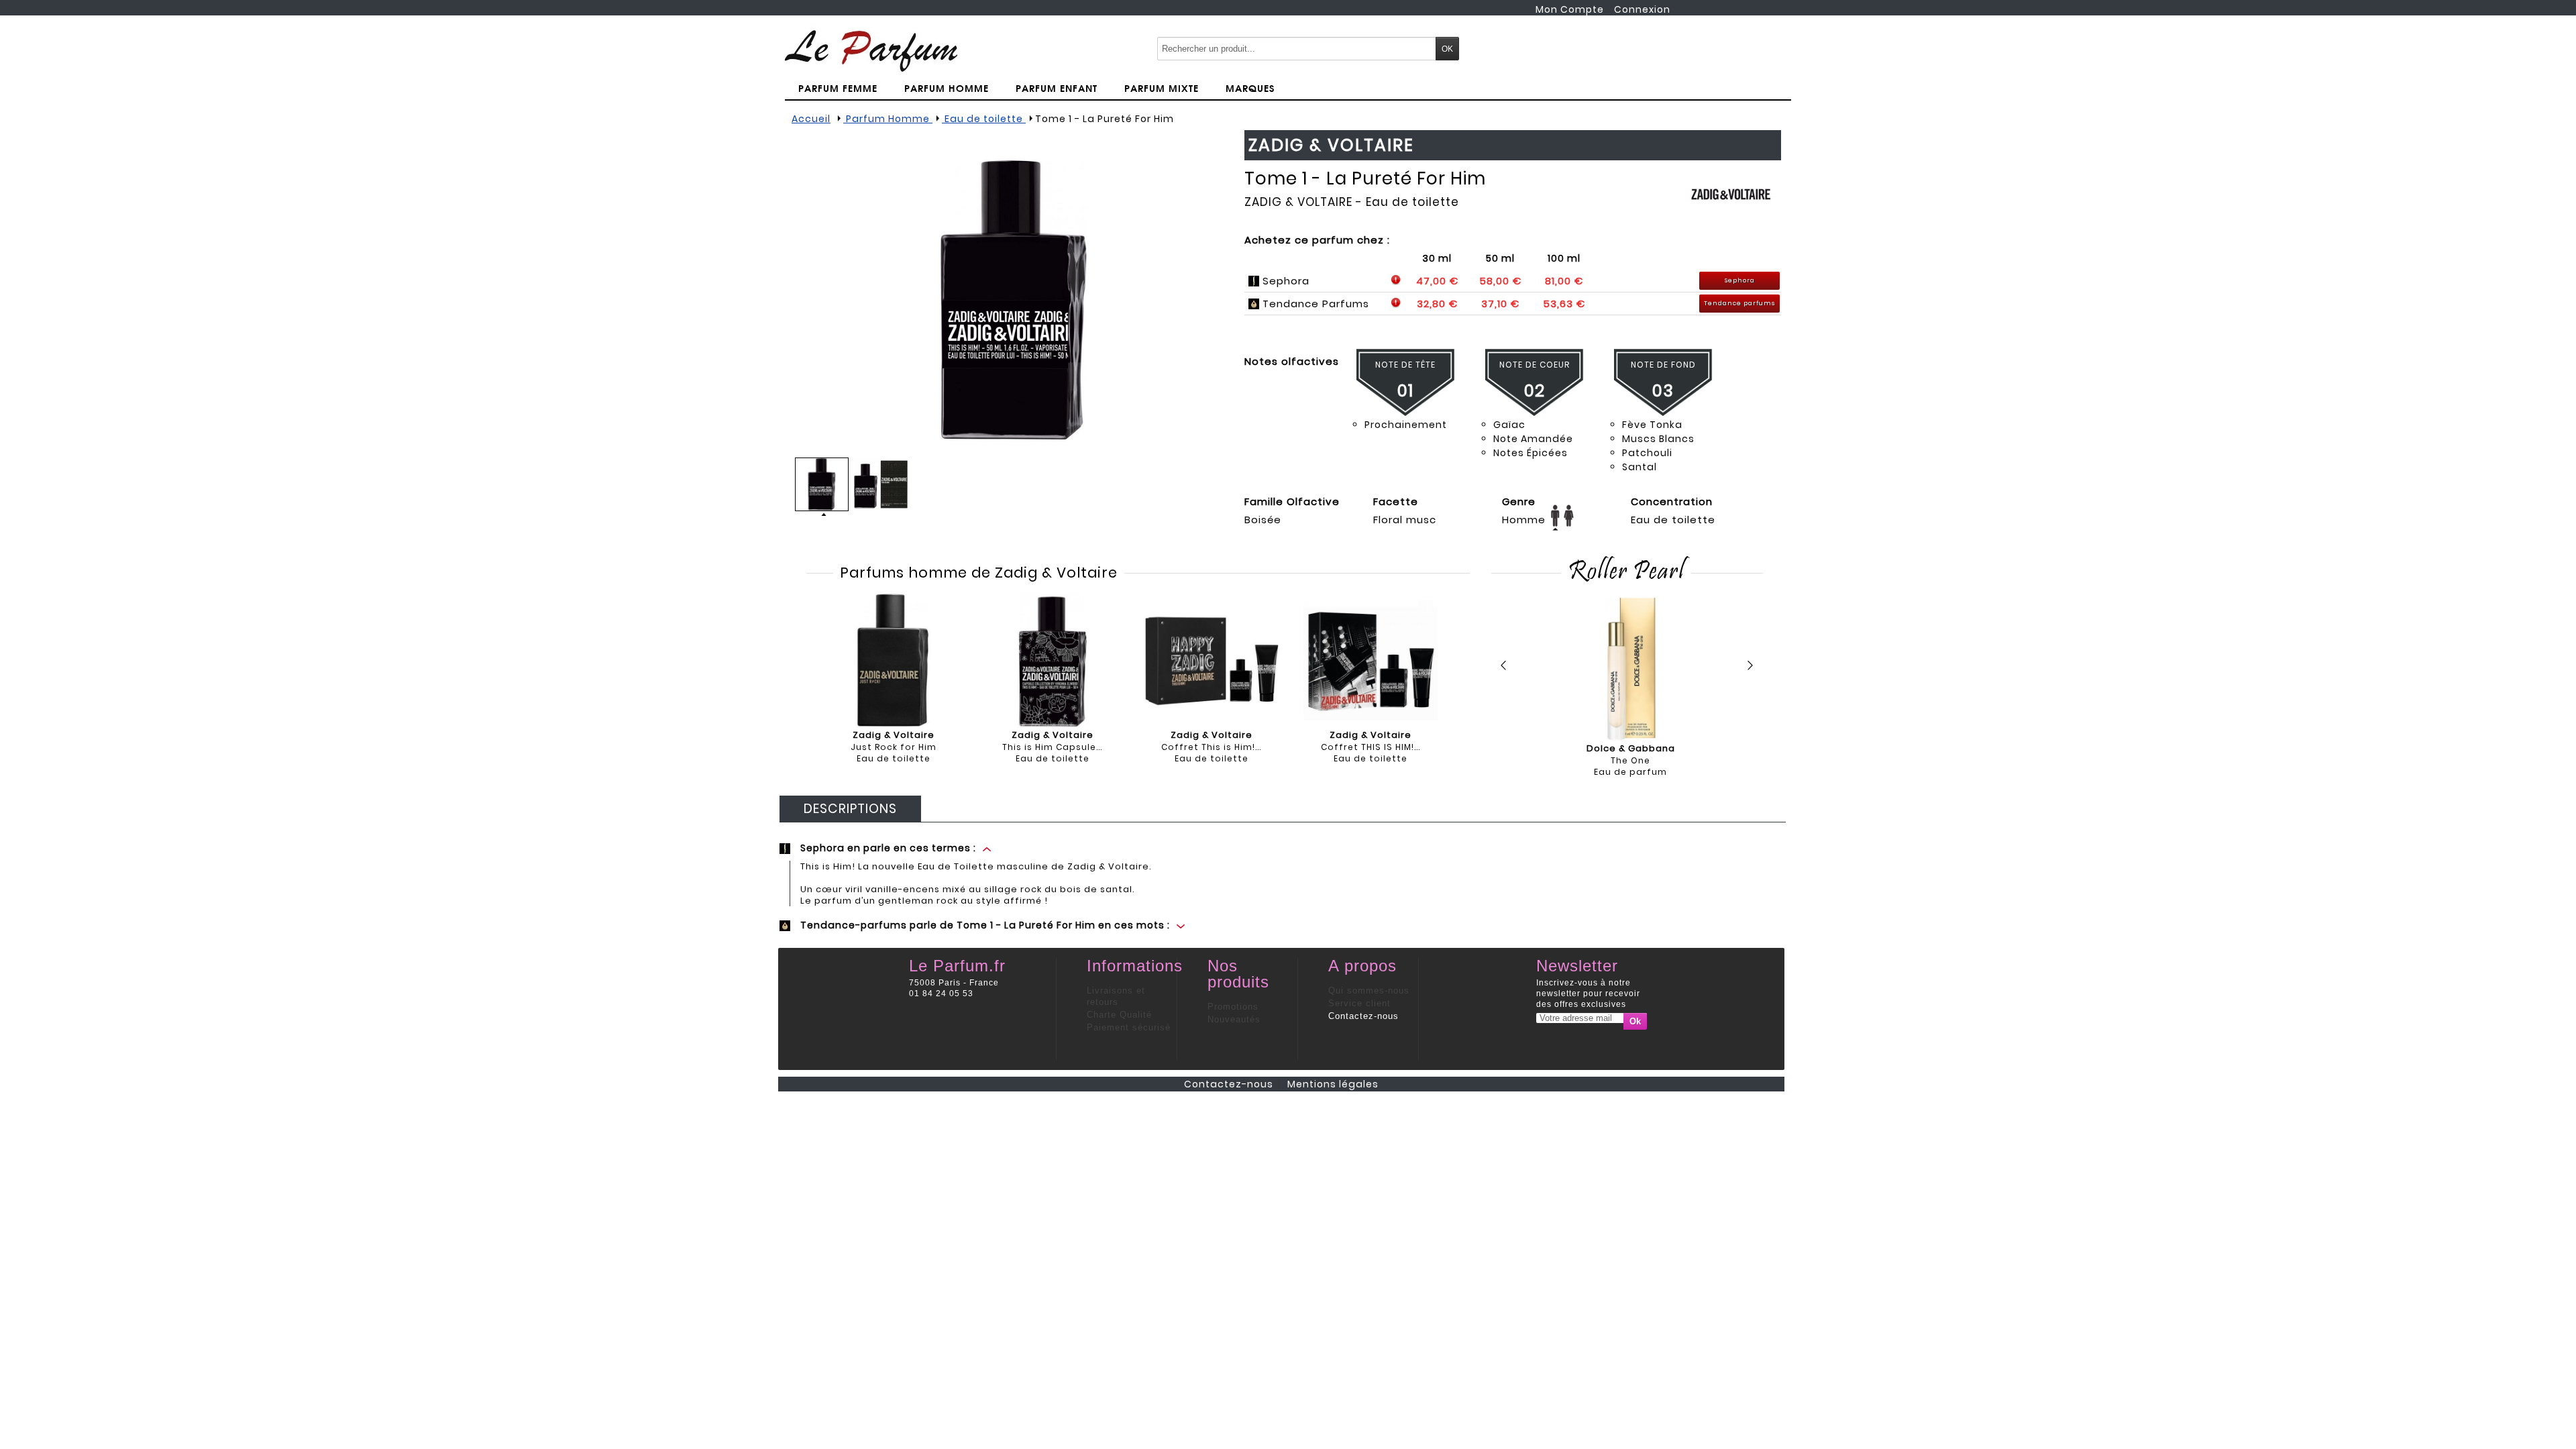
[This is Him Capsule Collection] (1053, 661)
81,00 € (1564, 281)
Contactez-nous (1363, 1016)
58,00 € (1500, 281)
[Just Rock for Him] (894, 661)
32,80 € (1437, 304)
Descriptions (850, 809)
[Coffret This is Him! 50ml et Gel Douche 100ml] (1212, 661)
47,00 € (1437, 281)
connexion (1642, 9)
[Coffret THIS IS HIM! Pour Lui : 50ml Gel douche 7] (1371, 661)
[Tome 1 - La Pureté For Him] (1013, 300)
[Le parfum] (871, 50)
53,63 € (1564, 304)
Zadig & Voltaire (1298, 202)
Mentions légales (1333, 1084)
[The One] (1630, 669)
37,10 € (1500, 304)
